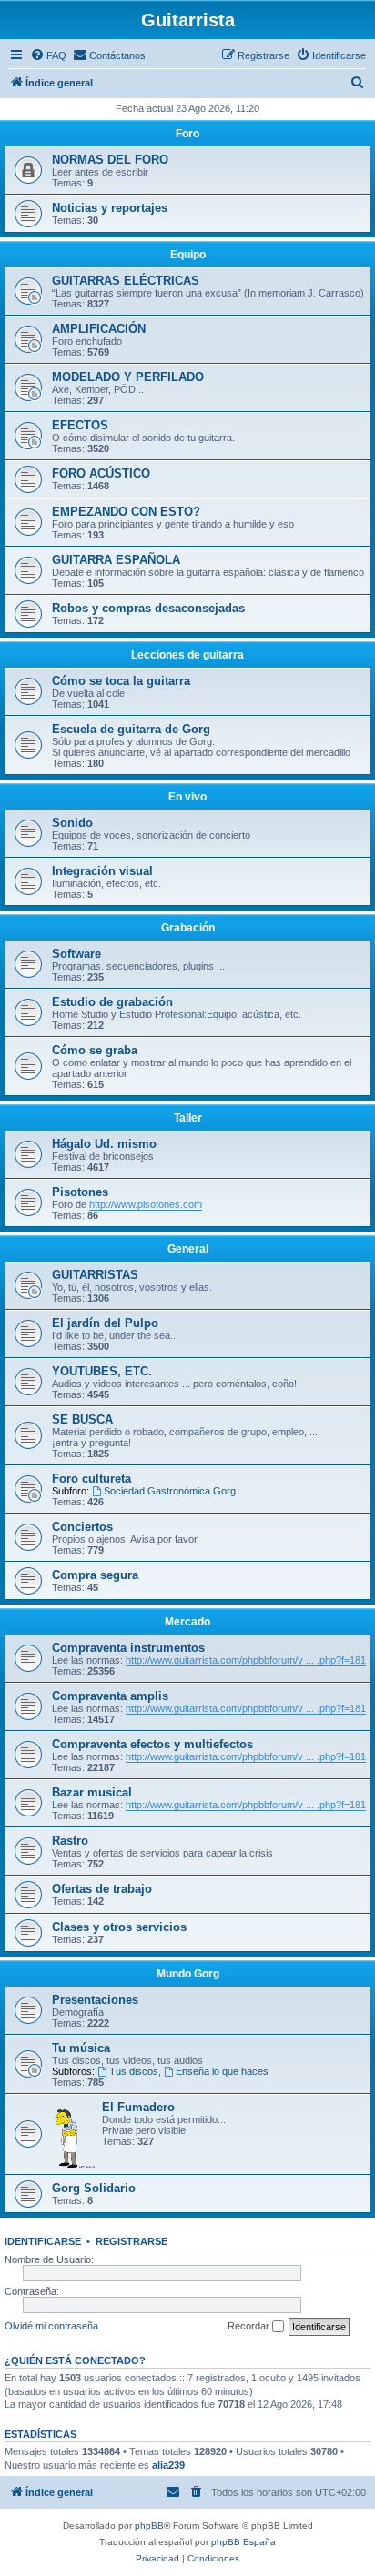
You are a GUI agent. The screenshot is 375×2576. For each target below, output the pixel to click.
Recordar (250, 2326)
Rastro (70, 1841)
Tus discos (134, 2071)
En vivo (187, 797)
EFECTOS (80, 425)
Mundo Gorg (188, 1974)
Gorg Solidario (94, 2188)
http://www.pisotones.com (146, 1204)
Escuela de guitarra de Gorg (131, 729)
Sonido (72, 823)
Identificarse (43, 2241)
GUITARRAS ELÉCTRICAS (126, 281)
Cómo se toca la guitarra (121, 681)
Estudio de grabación (112, 1002)
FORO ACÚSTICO (101, 473)
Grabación (188, 928)
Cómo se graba (95, 1050)
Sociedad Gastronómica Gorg (170, 1491)
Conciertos (82, 1527)
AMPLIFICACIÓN (99, 329)
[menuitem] (48, 55)
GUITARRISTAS (95, 1275)
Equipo (188, 255)
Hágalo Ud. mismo (104, 1144)
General (188, 1249)
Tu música (81, 2048)
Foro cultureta (91, 1479)
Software (76, 954)
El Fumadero (138, 2107)
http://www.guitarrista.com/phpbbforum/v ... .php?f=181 (246, 1660)
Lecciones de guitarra (187, 655)
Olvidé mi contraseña (51, 2326)
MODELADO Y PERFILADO (128, 377)
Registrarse (132, 2241)
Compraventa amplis (110, 1696)
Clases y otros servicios (119, 1927)
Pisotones (80, 1192)
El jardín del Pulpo (105, 1323)
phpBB (149, 2526)
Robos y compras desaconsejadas (148, 608)
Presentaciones (95, 2000)
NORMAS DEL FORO (110, 160)
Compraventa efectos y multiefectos (152, 1744)
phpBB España (243, 2542)
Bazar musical (92, 1792)
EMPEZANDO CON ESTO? (126, 512)
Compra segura (95, 1575)
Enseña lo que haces (222, 2071)
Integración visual (102, 871)
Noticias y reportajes (110, 208)
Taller (188, 1118)
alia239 (168, 2465)
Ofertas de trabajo (102, 1889)
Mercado (187, 1622)
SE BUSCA (82, 1419)
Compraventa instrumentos (128, 1648)
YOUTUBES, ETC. (102, 1371)
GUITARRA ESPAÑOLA (116, 560)
